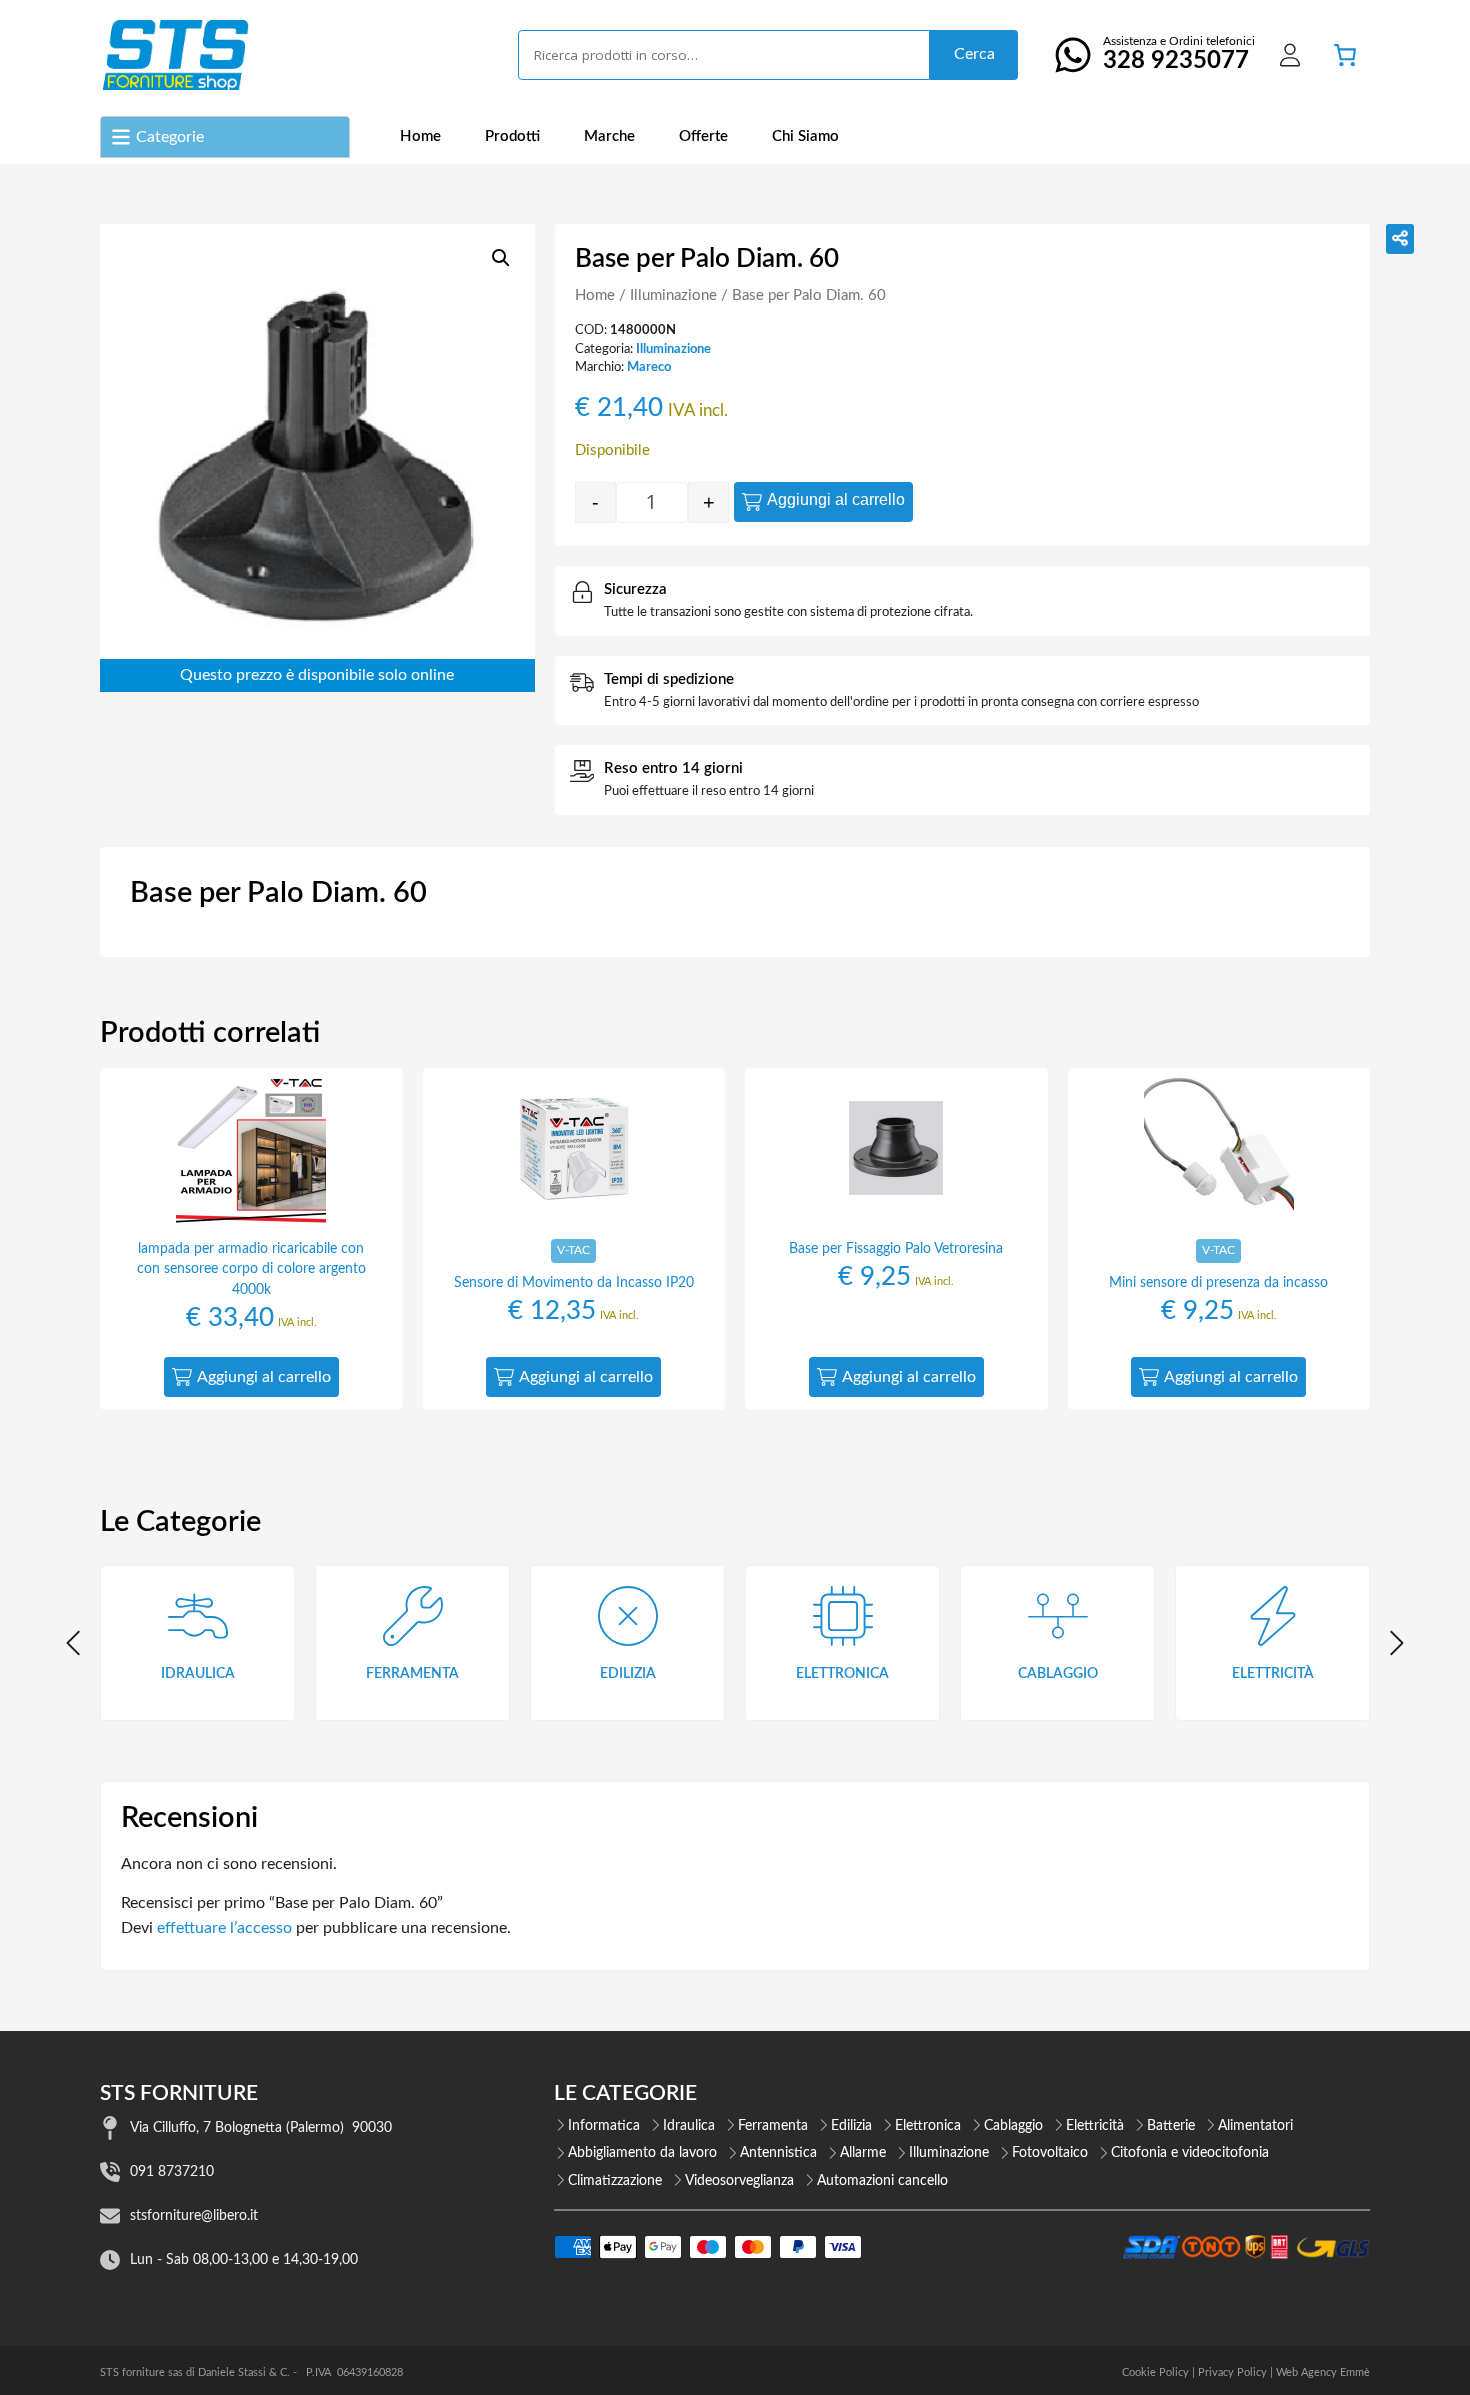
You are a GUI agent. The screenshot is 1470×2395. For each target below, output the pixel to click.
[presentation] (75, 1643)
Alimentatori (1255, 2126)
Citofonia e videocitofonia (1190, 2153)
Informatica (604, 2126)
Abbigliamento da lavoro (642, 2153)
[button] (501, 258)
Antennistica (778, 2153)
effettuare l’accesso (224, 1928)
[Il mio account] (1290, 55)
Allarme (863, 2153)
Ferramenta (773, 2126)
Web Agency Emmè (1323, 2372)
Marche (609, 136)
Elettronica (928, 2126)
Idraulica (689, 2126)
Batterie (1171, 2126)
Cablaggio (1013, 2126)
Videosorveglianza (739, 2181)
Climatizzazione (615, 2181)
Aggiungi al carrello (836, 499)
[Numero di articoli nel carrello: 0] (1345, 55)
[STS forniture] (174, 55)
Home (420, 136)
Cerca (974, 54)
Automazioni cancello (882, 2181)
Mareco (649, 367)
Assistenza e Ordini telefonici (1179, 54)
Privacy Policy (1232, 2372)
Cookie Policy (1155, 2372)
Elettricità (1095, 2126)
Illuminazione (673, 295)
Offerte (703, 136)
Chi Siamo (805, 136)
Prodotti (512, 136)
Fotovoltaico (1050, 2153)
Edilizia (851, 2126)
